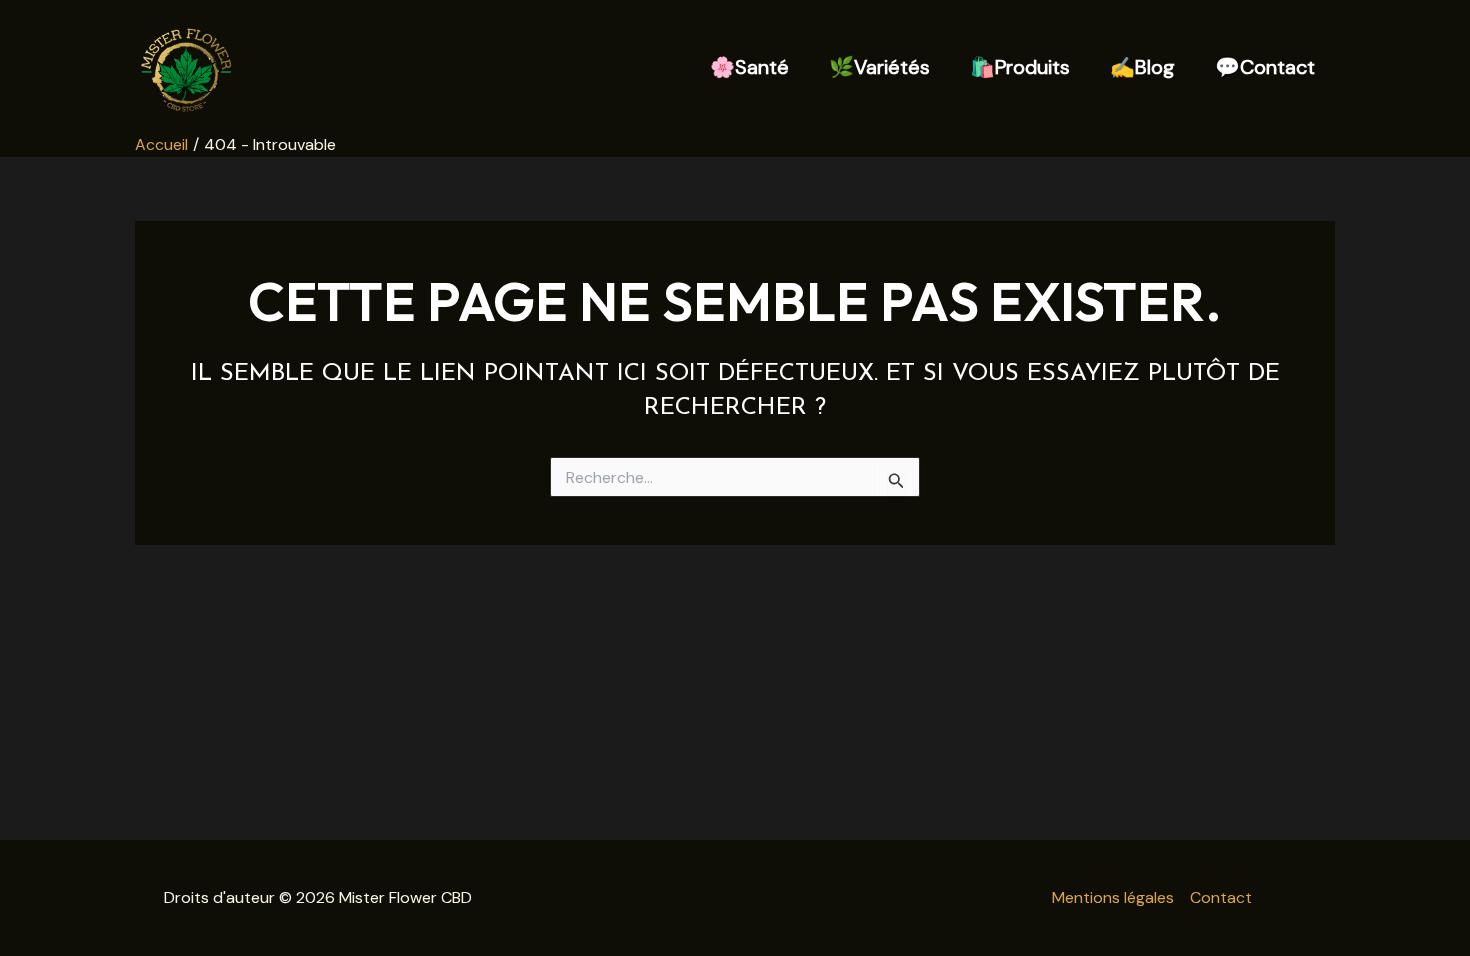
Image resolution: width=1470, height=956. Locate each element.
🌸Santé (749, 67)
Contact (1221, 897)
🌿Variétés (879, 67)
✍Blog (1142, 67)
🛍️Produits (1020, 67)
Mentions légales (1113, 897)
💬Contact (1265, 67)
